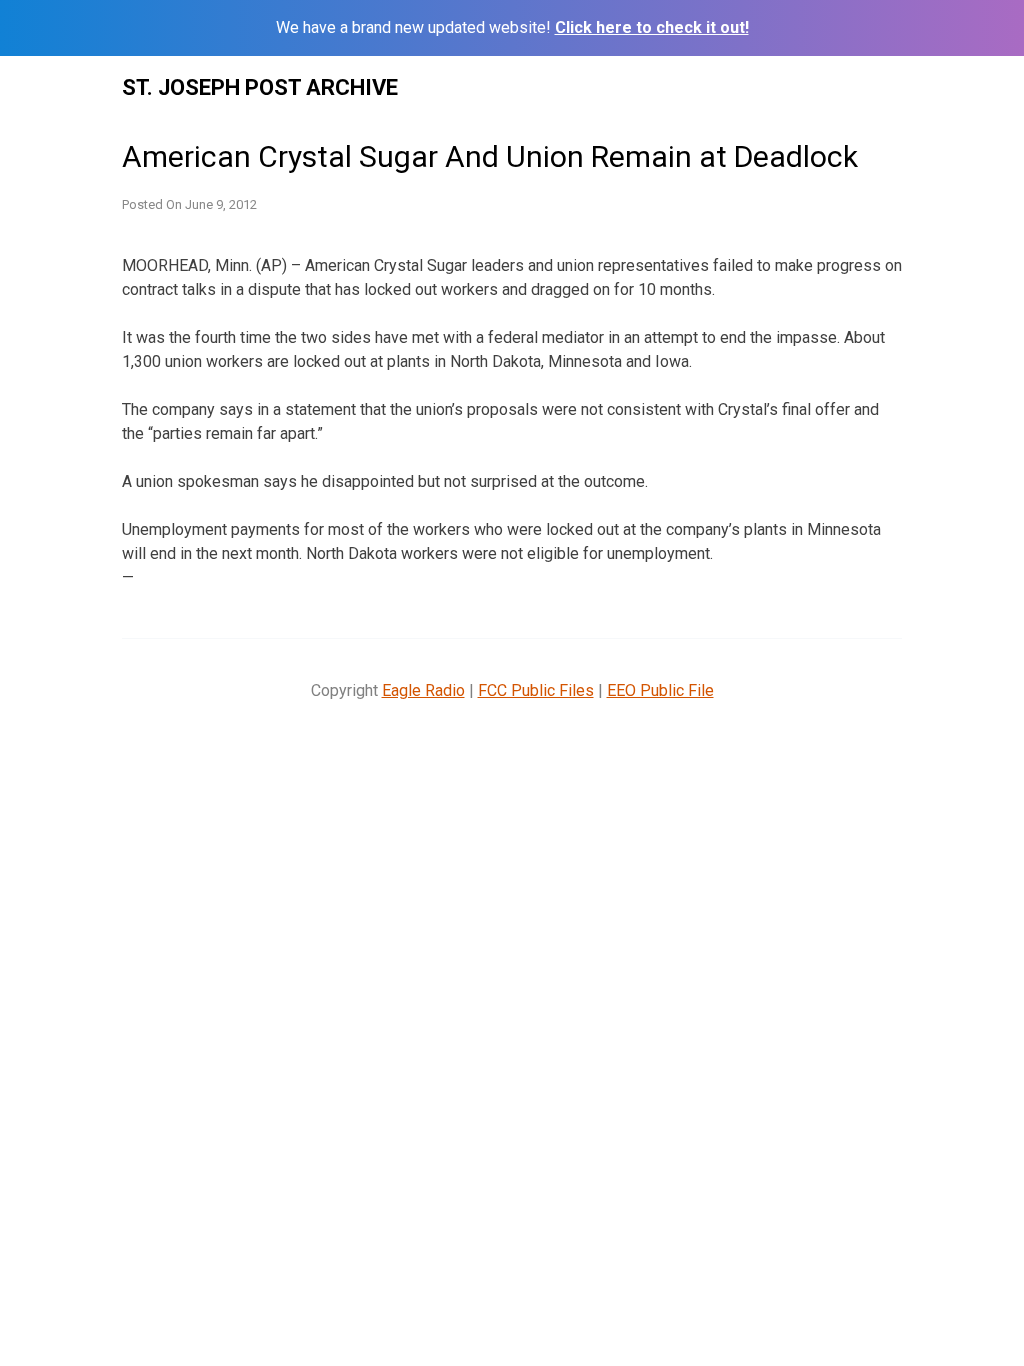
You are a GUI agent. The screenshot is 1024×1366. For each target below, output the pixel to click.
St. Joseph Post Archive (260, 87)
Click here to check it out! (652, 27)
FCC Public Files (536, 690)
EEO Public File (660, 690)
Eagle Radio (423, 690)
